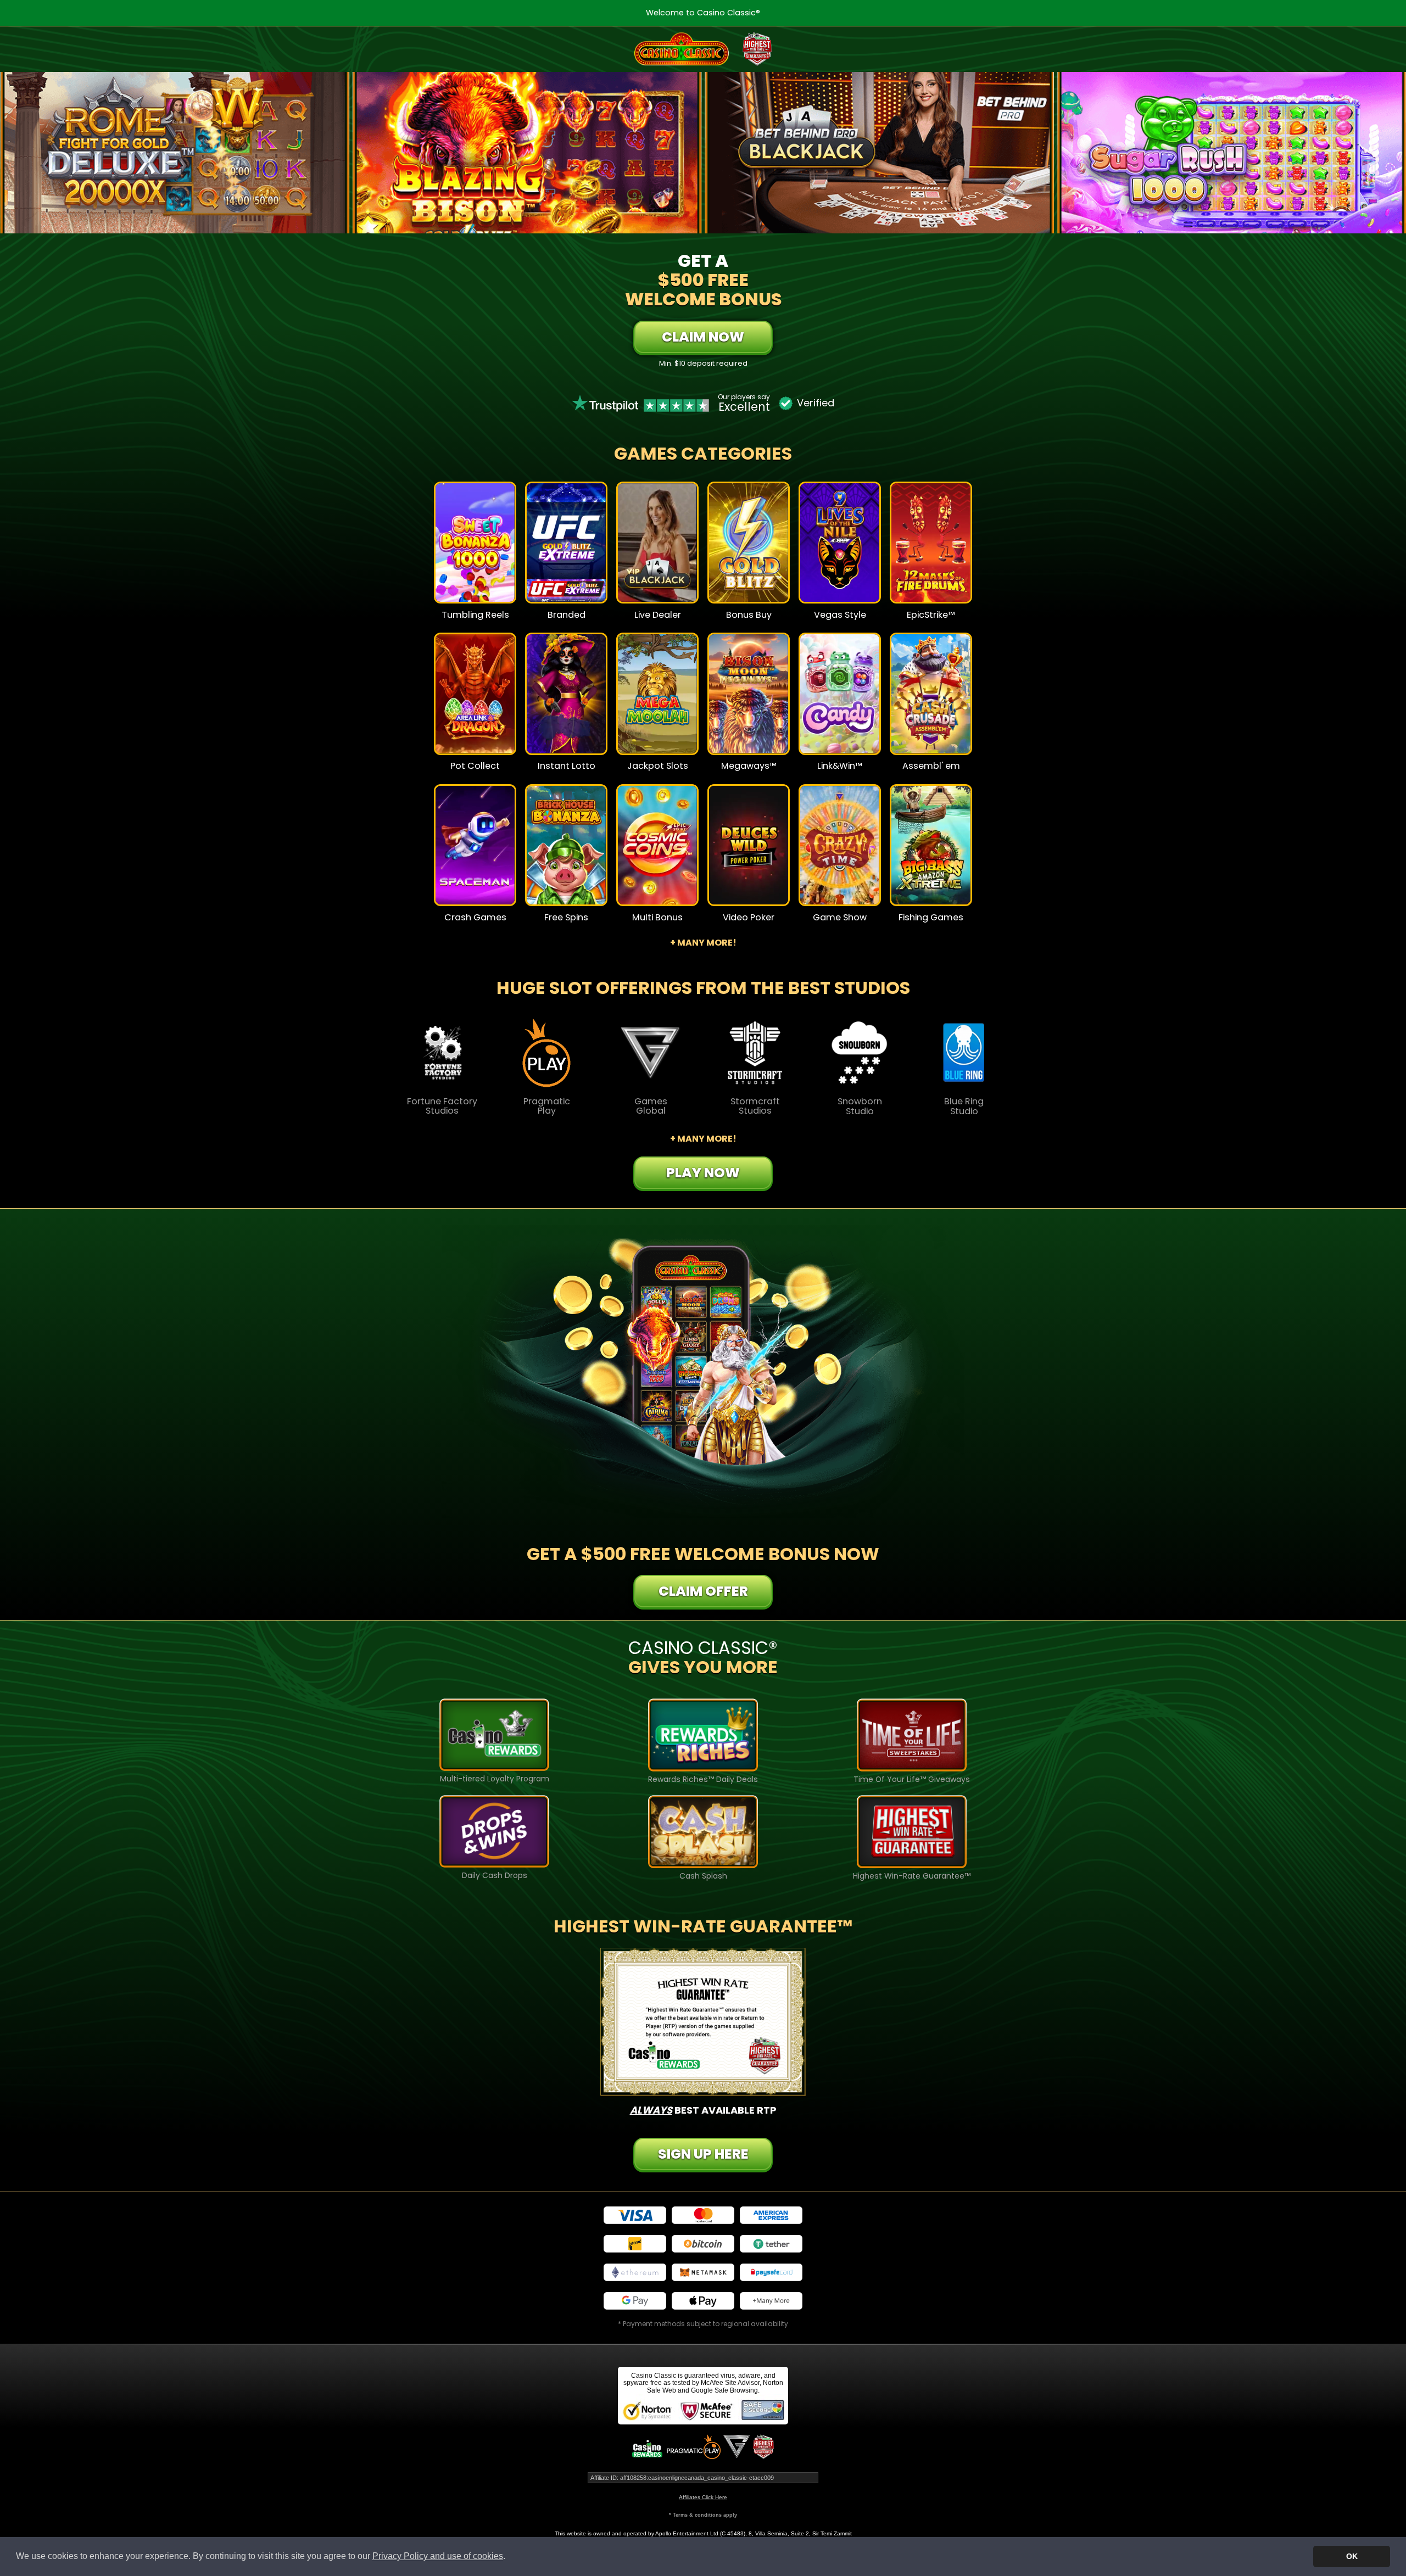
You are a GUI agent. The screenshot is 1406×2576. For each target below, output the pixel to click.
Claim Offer (703, 1591)
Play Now (475, 550)
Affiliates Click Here (703, 2497)
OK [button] (1352, 2556)
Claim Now (703, 337)
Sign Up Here (703, 2154)
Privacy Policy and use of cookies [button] (438, 2556)
